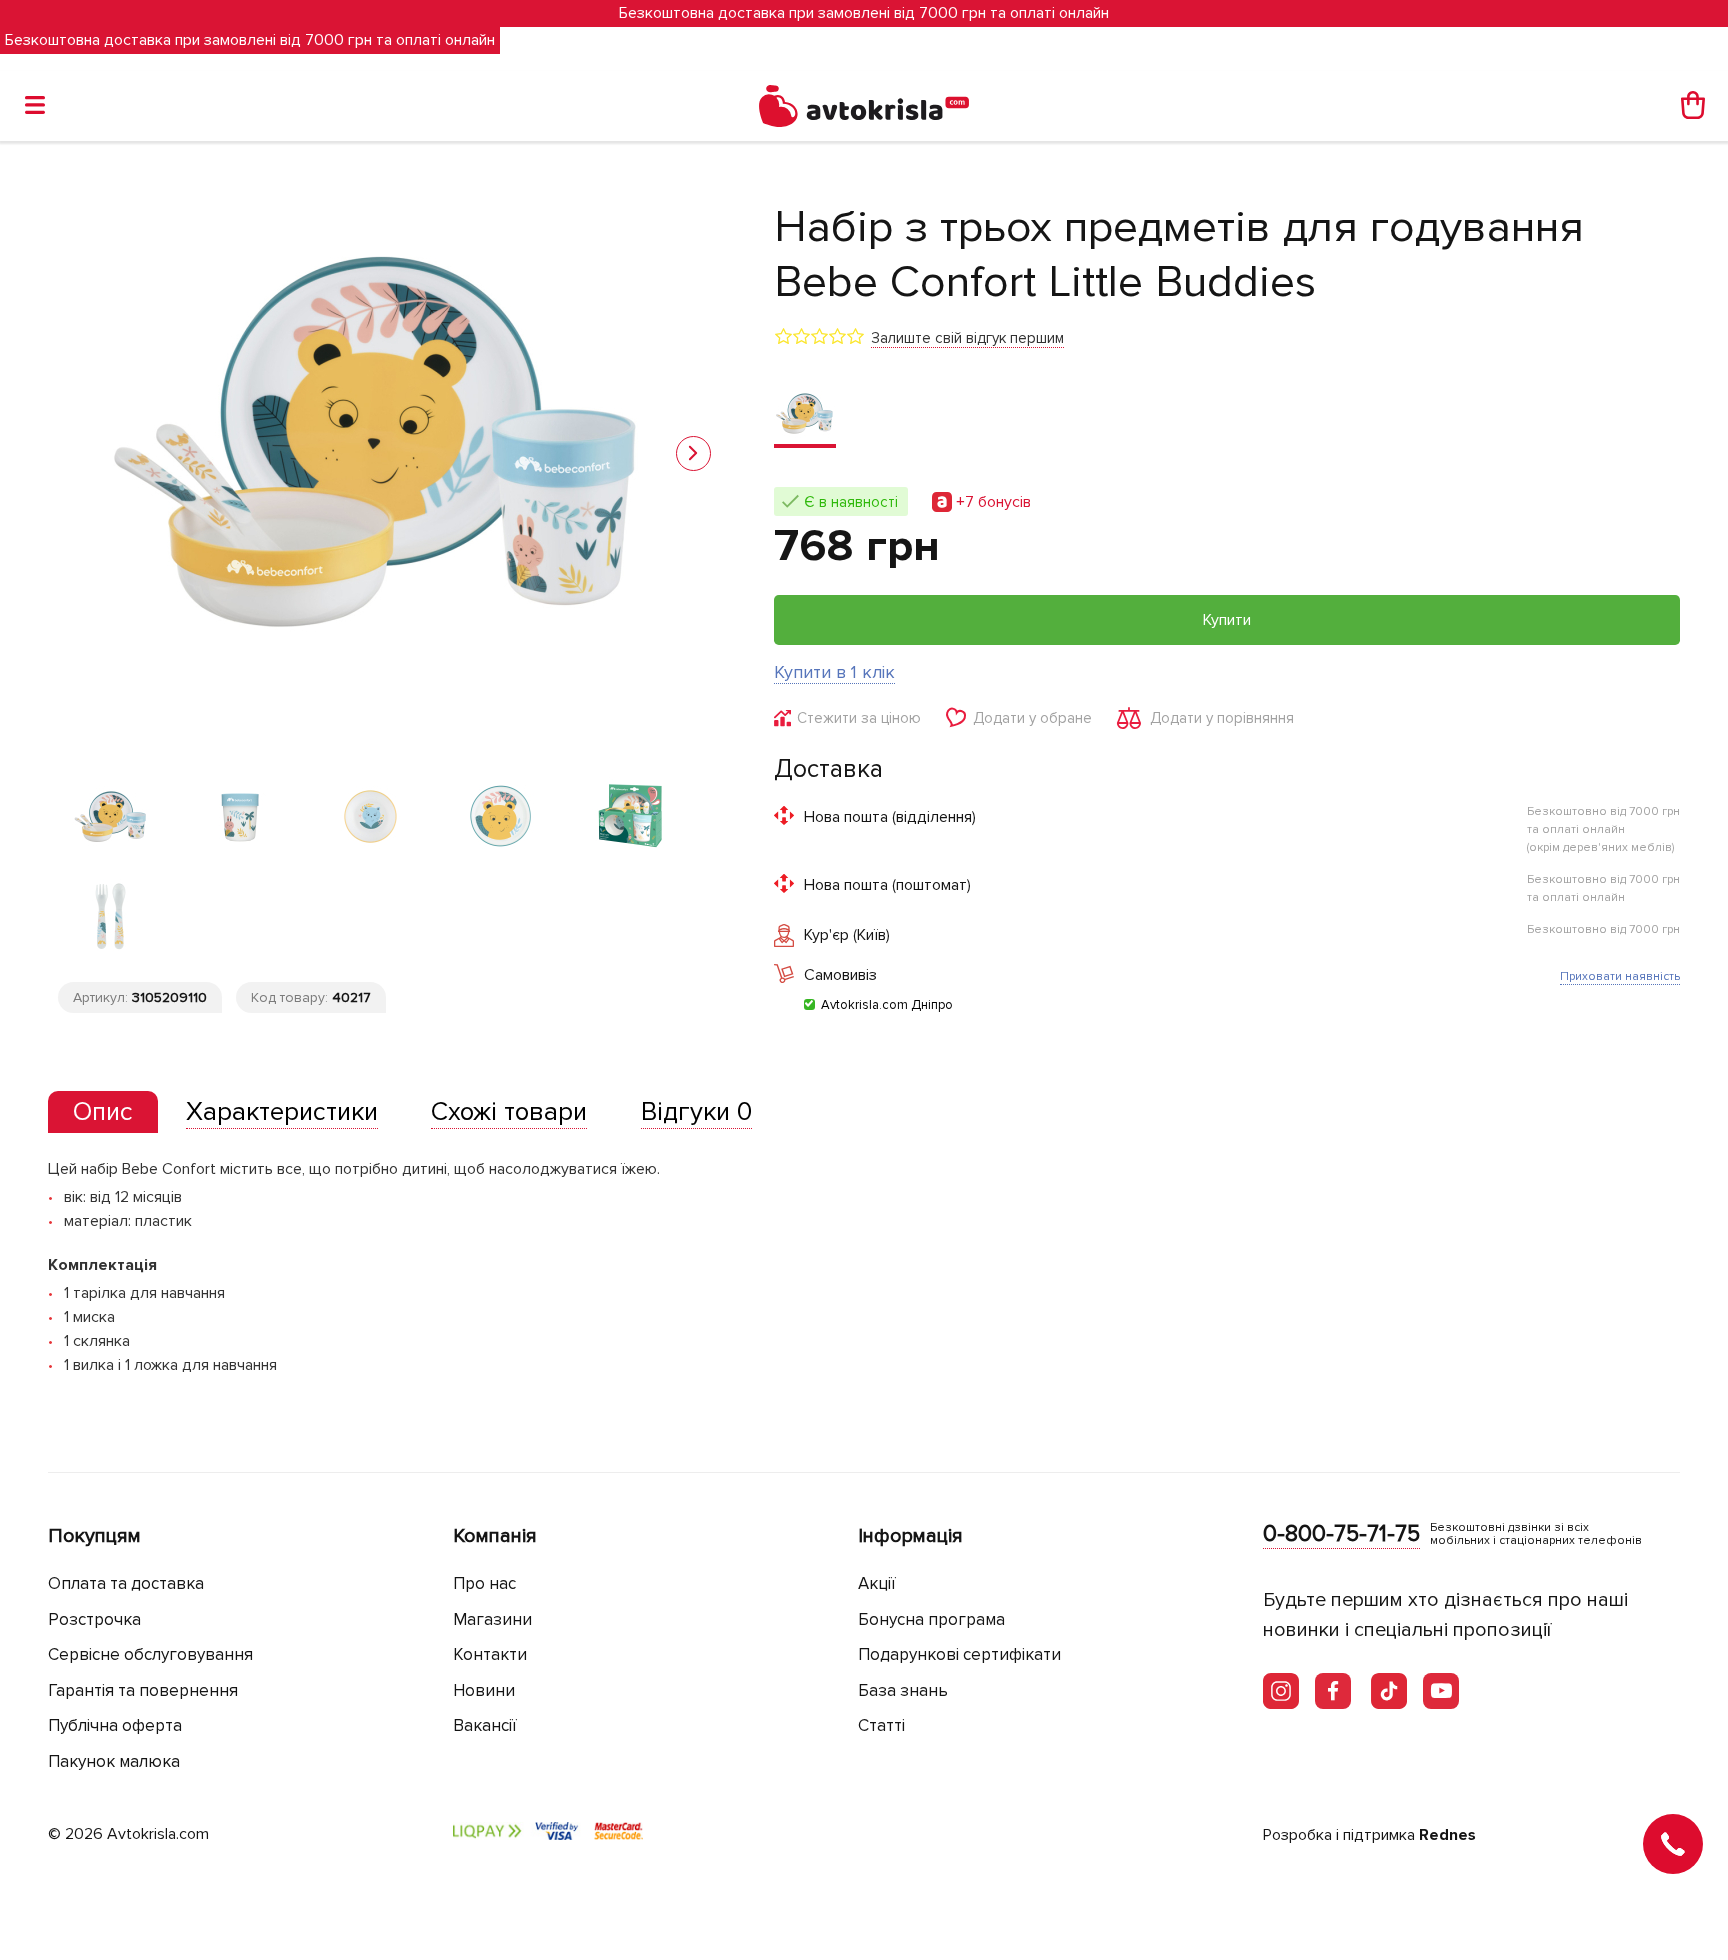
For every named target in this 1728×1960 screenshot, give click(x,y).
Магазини (492, 1619)
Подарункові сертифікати (959, 1654)
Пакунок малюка (114, 1761)
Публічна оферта (115, 1725)
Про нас (484, 1583)
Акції (877, 1583)
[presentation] (103, 1112)
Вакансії (485, 1725)
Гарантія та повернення (143, 1690)
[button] (693, 453)
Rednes (1447, 1835)
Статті (881, 1725)
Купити (1227, 620)
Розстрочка (94, 1619)
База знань (903, 1690)
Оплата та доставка (126, 1583)
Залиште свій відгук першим (967, 338)
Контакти (490, 1654)
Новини (484, 1690)
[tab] (103, 1112)
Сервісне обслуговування (150, 1654)
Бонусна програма (931, 1619)
